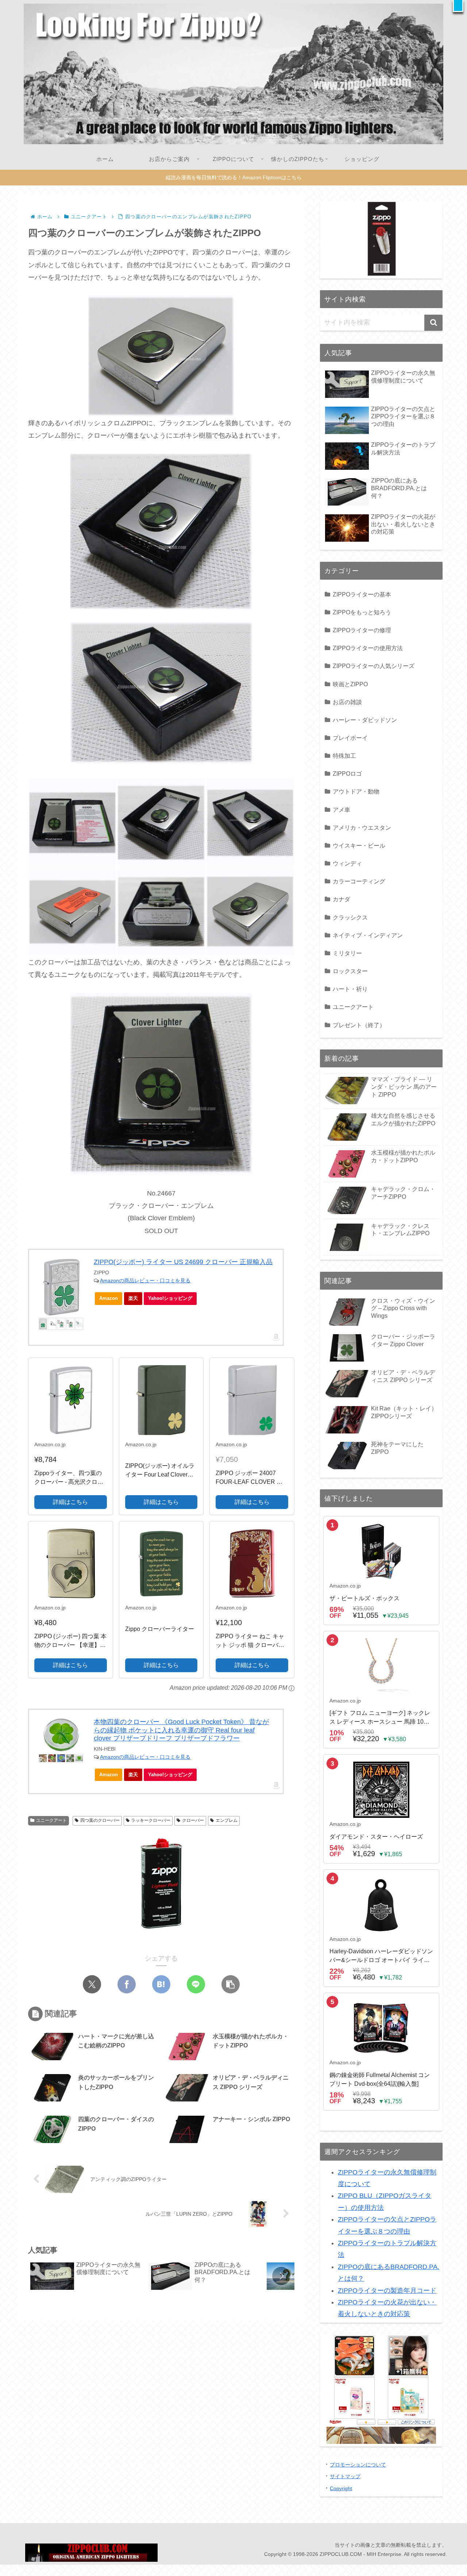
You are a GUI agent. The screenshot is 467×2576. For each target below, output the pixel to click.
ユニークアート (51, 1820)
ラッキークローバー (151, 1820)
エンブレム (227, 1820)
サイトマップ (345, 2476)
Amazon (109, 1298)
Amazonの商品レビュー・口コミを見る (145, 1281)
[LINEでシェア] (196, 1984)
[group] (87, 2277)
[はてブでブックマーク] (161, 1984)
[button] (458, 6)
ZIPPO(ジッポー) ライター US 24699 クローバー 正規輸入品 (183, 1262)
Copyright (341, 2488)
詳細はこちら (70, 1502)
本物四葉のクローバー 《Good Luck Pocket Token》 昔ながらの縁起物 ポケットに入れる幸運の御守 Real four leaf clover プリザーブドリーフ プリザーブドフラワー (181, 1730)
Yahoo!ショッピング (170, 1298)
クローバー (193, 1820)
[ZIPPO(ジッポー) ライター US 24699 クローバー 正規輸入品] (61, 1287)
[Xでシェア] (92, 1984)
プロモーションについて (358, 2465)
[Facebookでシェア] (127, 1984)
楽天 (133, 1298)
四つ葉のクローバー (100, 1820)
